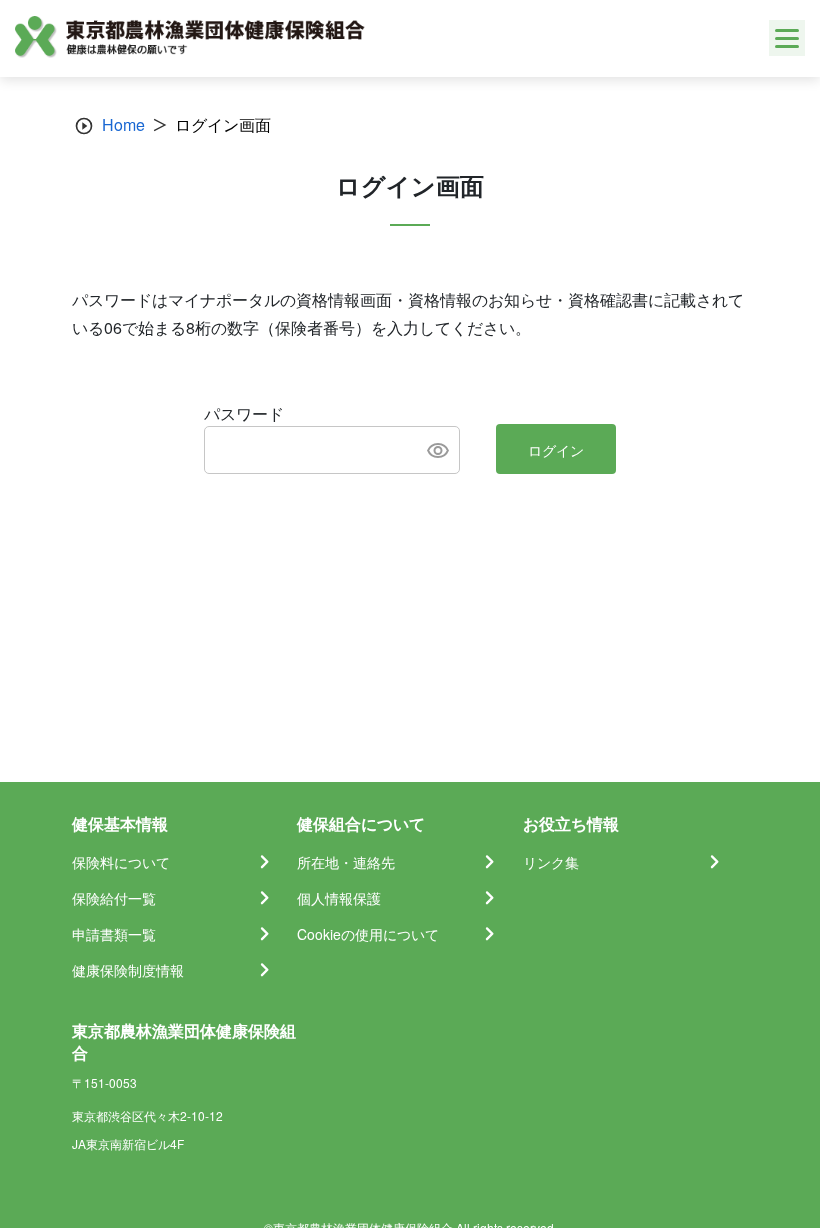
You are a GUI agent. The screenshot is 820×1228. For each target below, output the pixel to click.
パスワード (244, 413)
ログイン (556, 450)
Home (123, 124)
